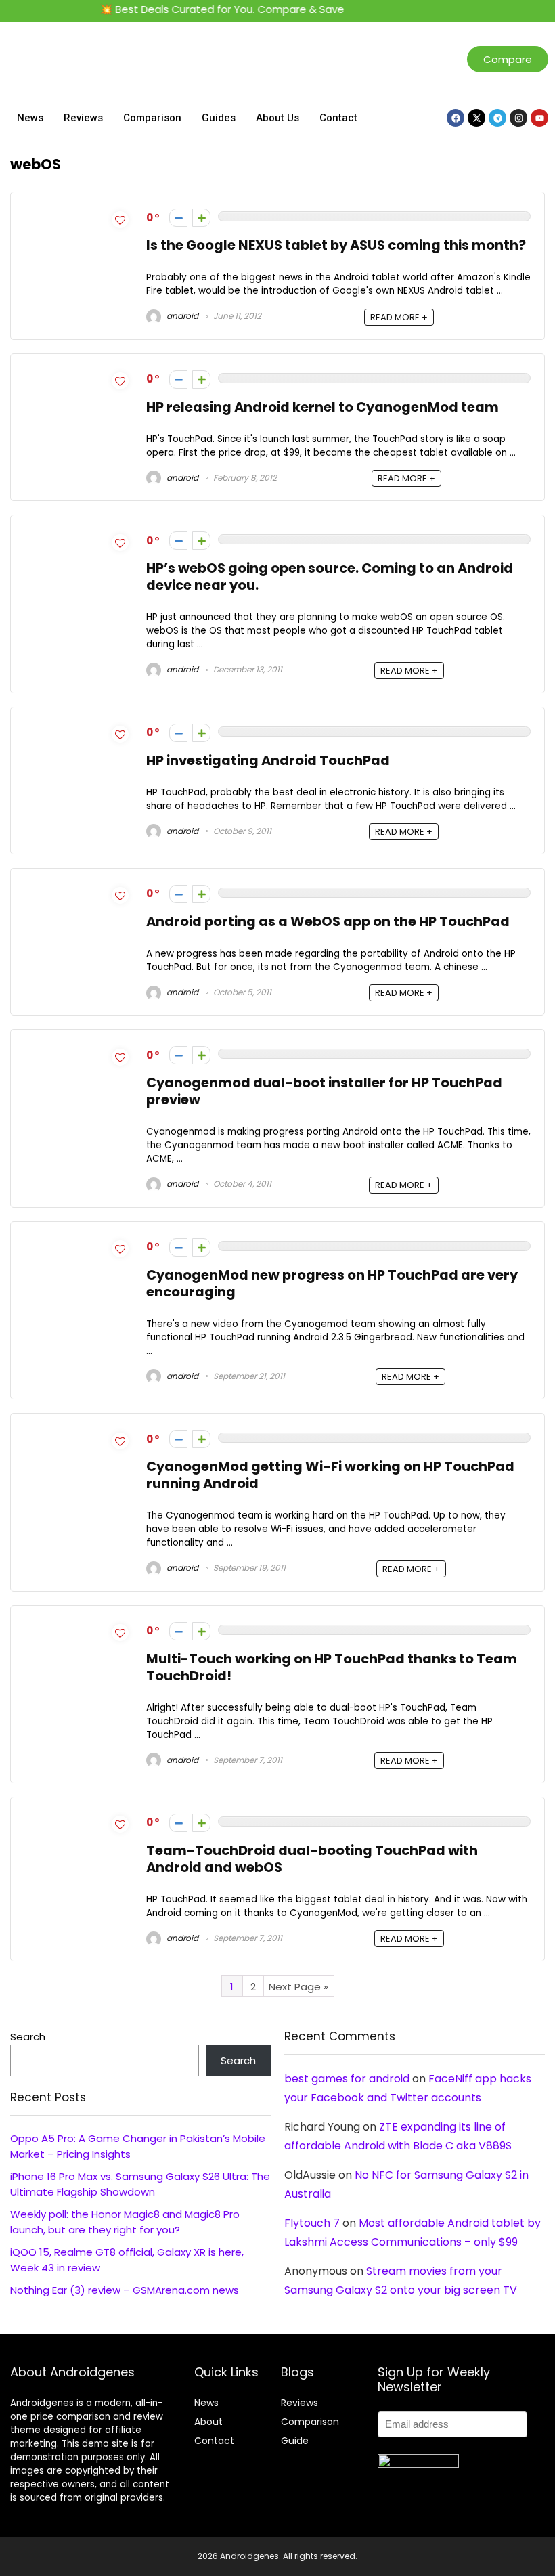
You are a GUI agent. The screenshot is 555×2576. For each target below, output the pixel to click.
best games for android (347, 2079)
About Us (277, 118)
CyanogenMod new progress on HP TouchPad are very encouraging (332, 1284)
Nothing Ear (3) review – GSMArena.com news (125, 2290)
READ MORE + (399, 317)
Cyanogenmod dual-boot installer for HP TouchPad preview (324, 1091)
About (208, 2422)
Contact (338, 118)
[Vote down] (178, 218)
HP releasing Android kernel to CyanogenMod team (323, 407)
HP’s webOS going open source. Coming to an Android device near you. (330, 577)
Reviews (83, 118)
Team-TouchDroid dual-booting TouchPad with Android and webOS (312, 1859)
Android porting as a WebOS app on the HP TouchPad (328, 922)
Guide (295, 2441)
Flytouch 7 (312, 2223)
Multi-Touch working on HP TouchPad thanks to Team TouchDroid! (332, 1667)
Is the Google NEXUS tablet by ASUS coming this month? (336, 245)
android (181, 316)
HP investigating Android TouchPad (268, 761)
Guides (219, 118)
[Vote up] (201, 218)
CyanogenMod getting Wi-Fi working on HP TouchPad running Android (330, 1475)
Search (28, 2037)
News (30, 118)
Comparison (152, 118)
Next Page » (298, 1987)
